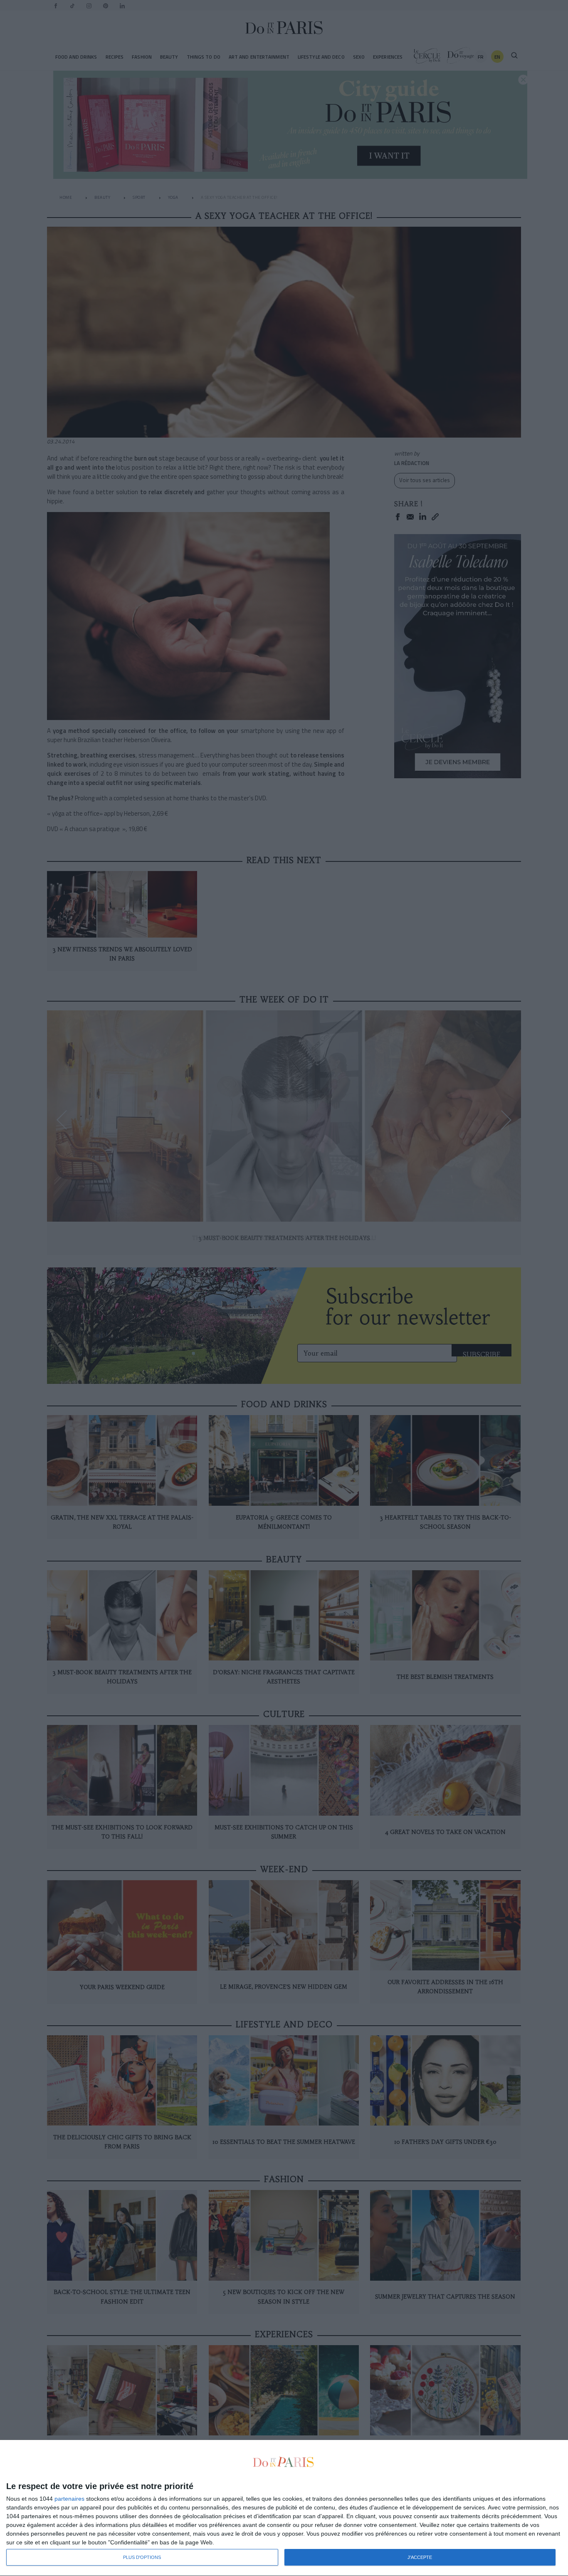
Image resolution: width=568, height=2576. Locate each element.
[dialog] (284, 2508)
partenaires (69, 2499)
